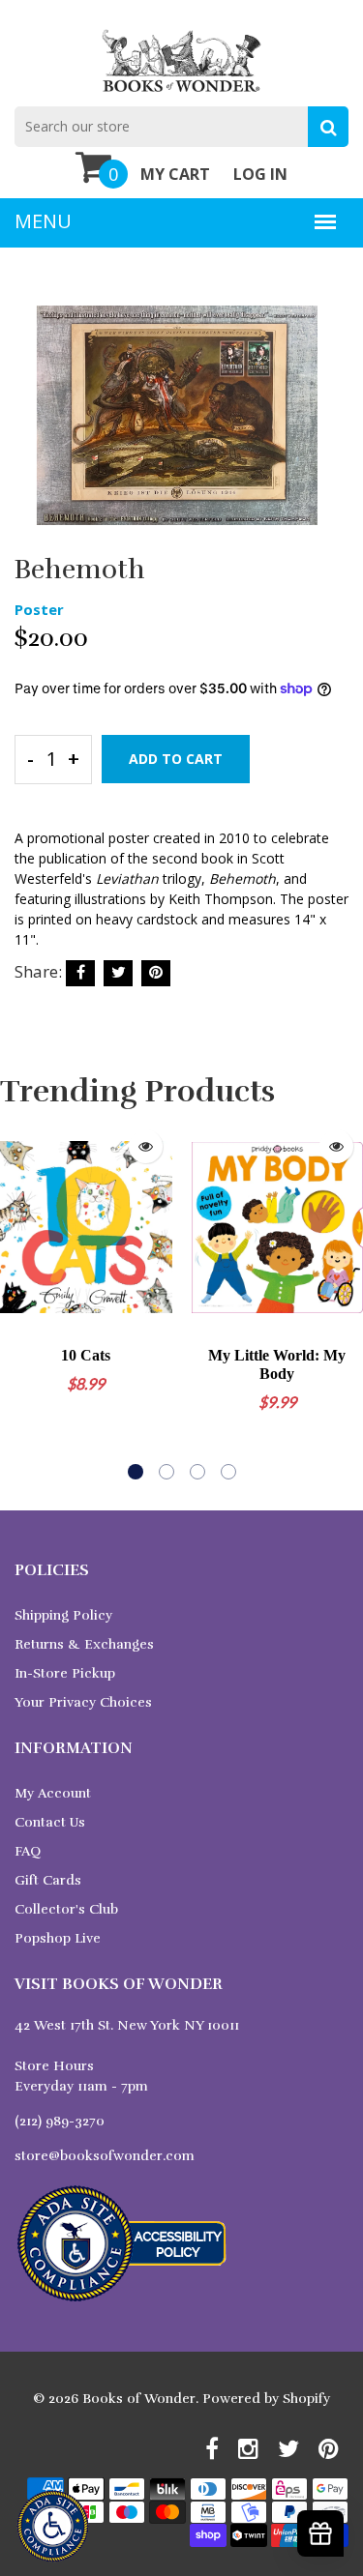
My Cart (175, 174)
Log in (260, 174)
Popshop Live (58, 1938)
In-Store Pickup (65, 1673)
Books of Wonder (139, 2399)
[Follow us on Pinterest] (156, 973)
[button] (136, 1472)
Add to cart (176, 759)
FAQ (28, 1851)
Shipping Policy (63, 1615)
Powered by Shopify (266, 2399)
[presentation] (19, 1300)
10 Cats (86, 1355)
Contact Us (50, 1822)
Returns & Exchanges (84, 1644)
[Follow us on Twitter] (118, 973)
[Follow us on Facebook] (80, 973)
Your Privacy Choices (83, 1702)
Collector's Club (66, 1909)
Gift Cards (48, 1880)
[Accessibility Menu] (53, 2526)
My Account (53, 1793)
